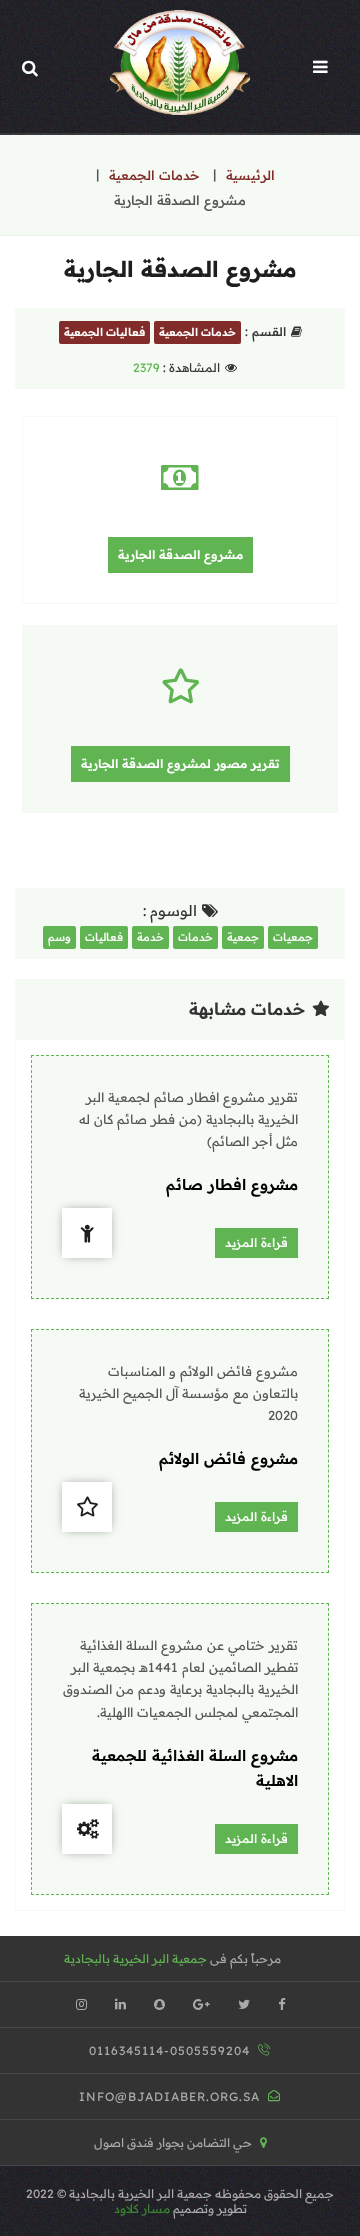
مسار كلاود (142, 2208)
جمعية (243, 937)
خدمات (195, 937)
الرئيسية (250, 175)
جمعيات (293, 937)
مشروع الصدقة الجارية (180, 554)
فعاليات (104, 937)
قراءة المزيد (256, 1242)
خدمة (150, 937)
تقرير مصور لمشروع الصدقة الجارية (180, 763)
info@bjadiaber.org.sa (169, 2096)
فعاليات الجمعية (104, 332)
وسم (59, 937)
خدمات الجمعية (154, 175)
